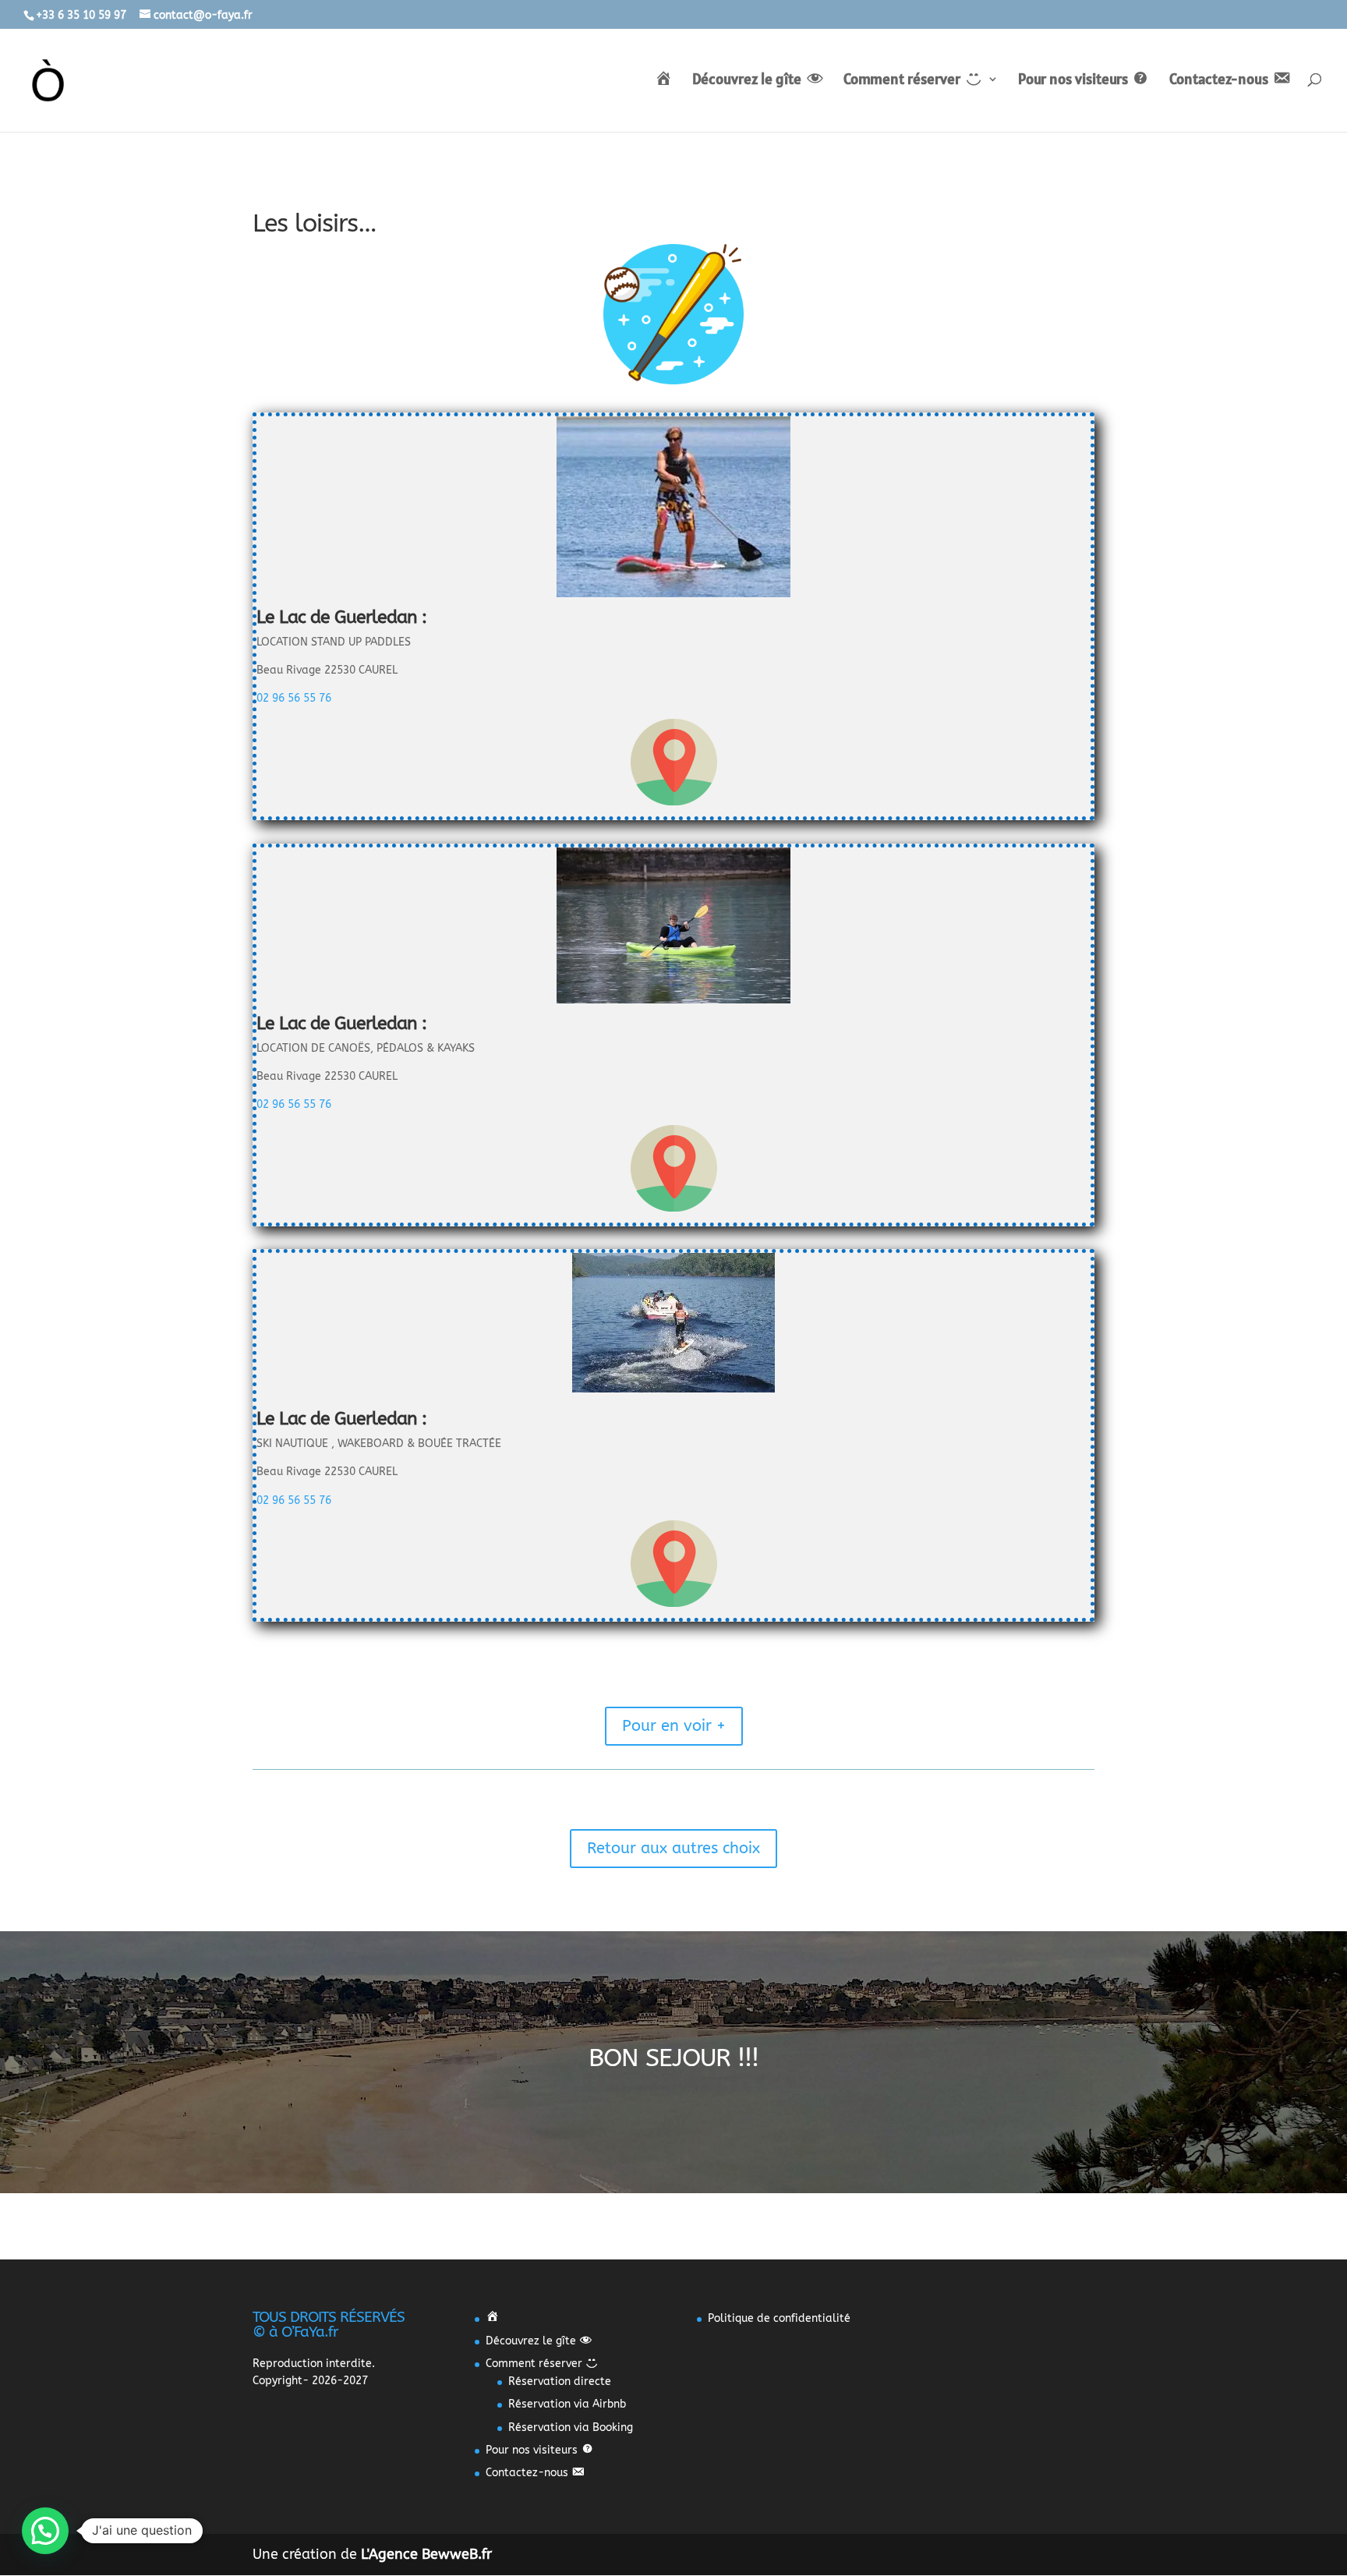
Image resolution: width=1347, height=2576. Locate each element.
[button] (45, 2531)
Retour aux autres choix (673, 1848)
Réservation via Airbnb (567, 2404)
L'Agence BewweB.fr (426, 2554)
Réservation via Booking (571, 2427)
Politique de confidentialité (779, 2318)
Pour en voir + (674, 1726)
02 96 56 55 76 (294, 698)
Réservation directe (560, 2381)
